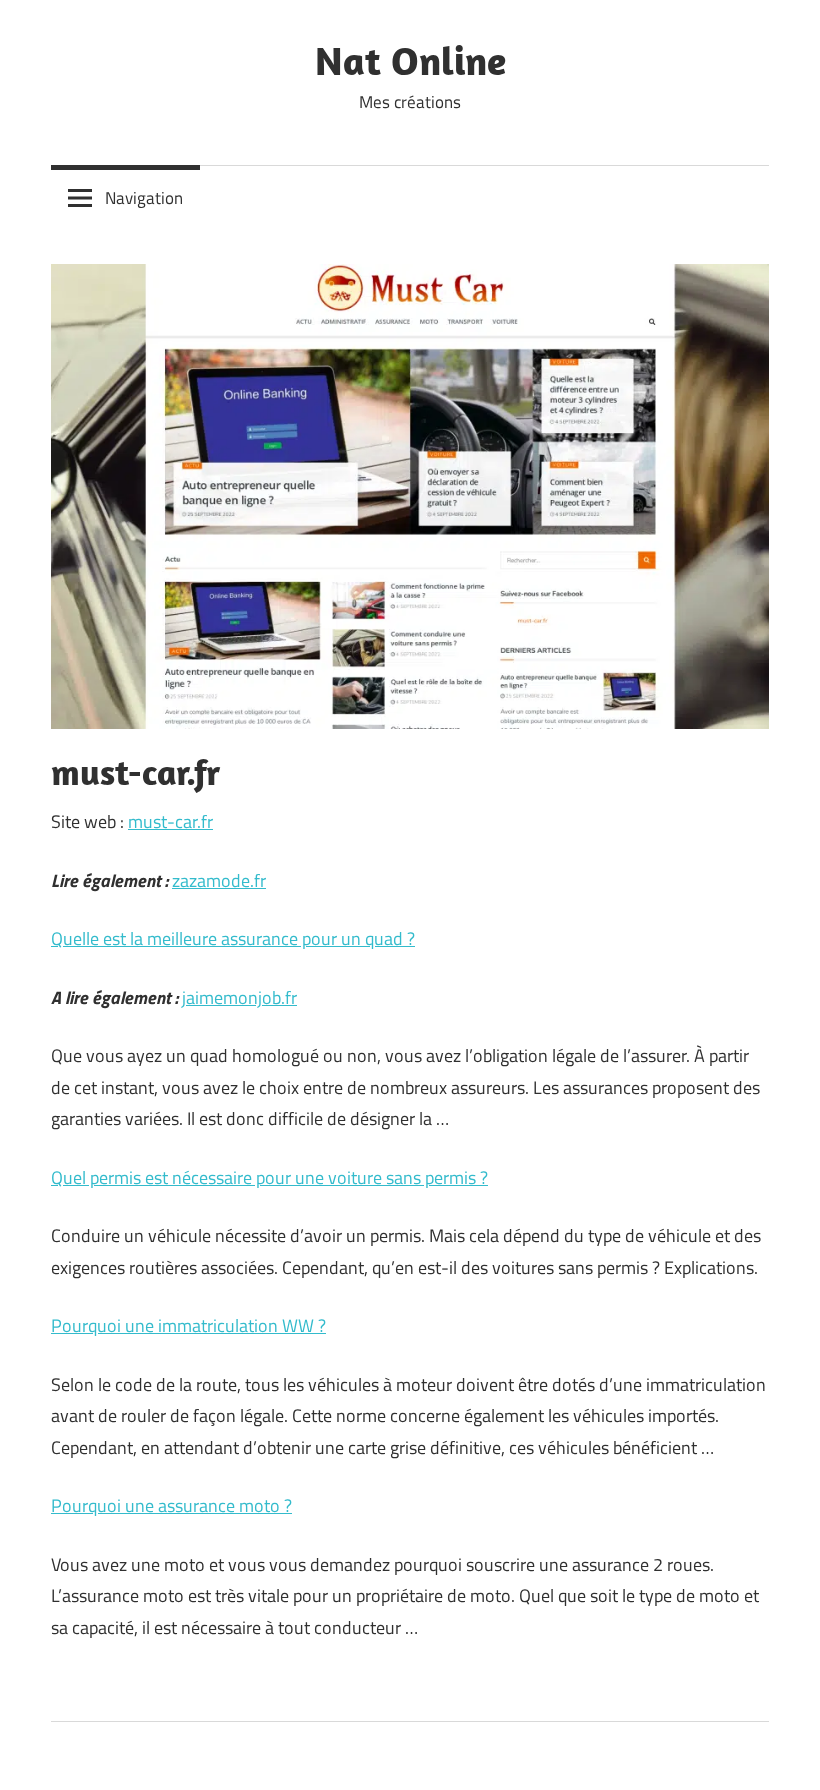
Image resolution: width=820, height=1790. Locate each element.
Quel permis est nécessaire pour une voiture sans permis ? (269, 1177)
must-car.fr (170, 821)
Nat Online (410, 60)
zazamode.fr (219, 880)
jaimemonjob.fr (239, 997)
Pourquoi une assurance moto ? (171, 1505)
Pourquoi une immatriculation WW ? (188, 1325)
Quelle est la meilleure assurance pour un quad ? (233, 938)
